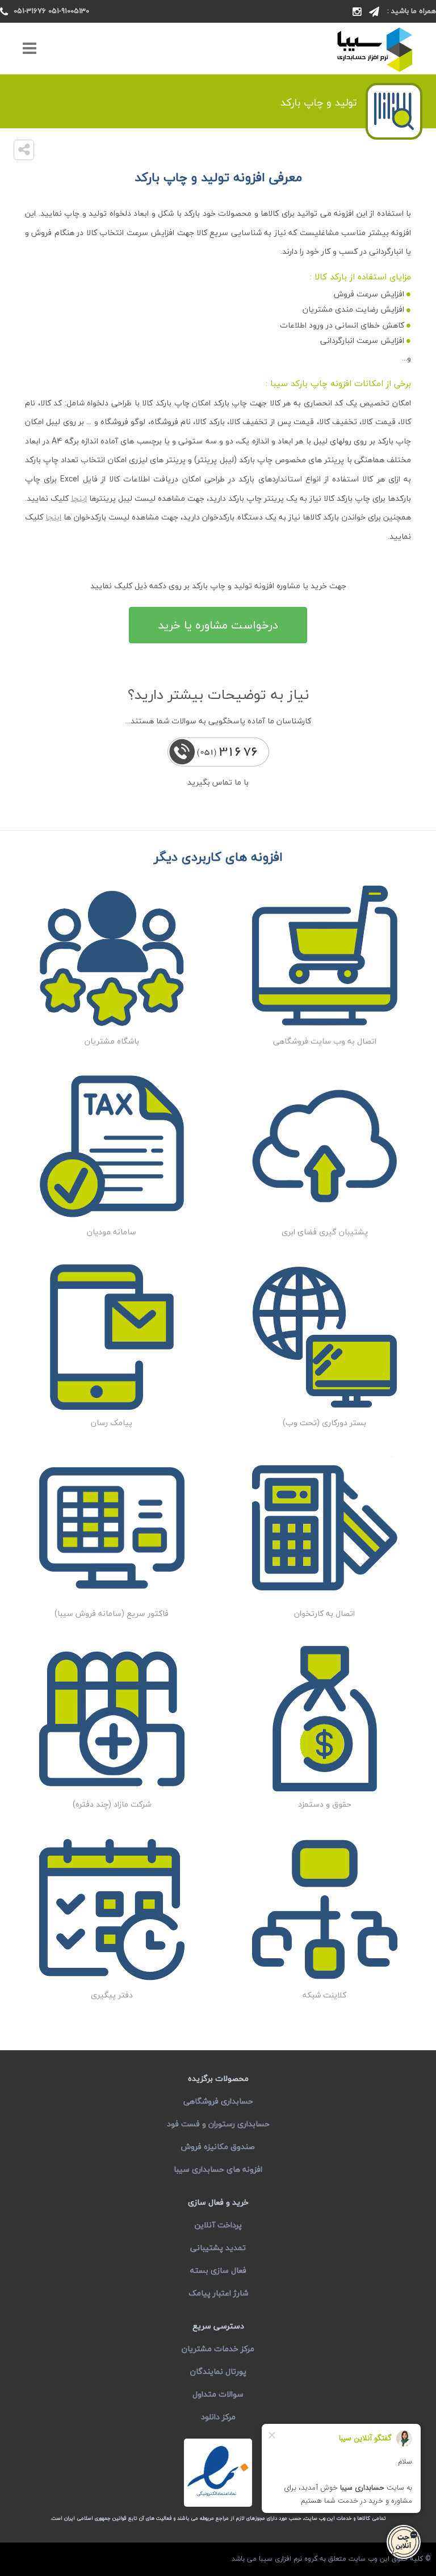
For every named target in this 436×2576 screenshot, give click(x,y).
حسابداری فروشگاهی (218, 2101)
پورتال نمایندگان (218, 2371)
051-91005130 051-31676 (51, 11)
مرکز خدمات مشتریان (218, 2349)
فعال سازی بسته (218, 2270)
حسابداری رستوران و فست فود (218, 2124)
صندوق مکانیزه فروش (218, 2146)
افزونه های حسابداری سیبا (218, 2169)
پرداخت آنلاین (218, 2225)
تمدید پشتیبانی (218, 2248)
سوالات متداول (218, 2394)
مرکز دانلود (218, 2417)
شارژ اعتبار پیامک (218, 2293)
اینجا (79, 498)
